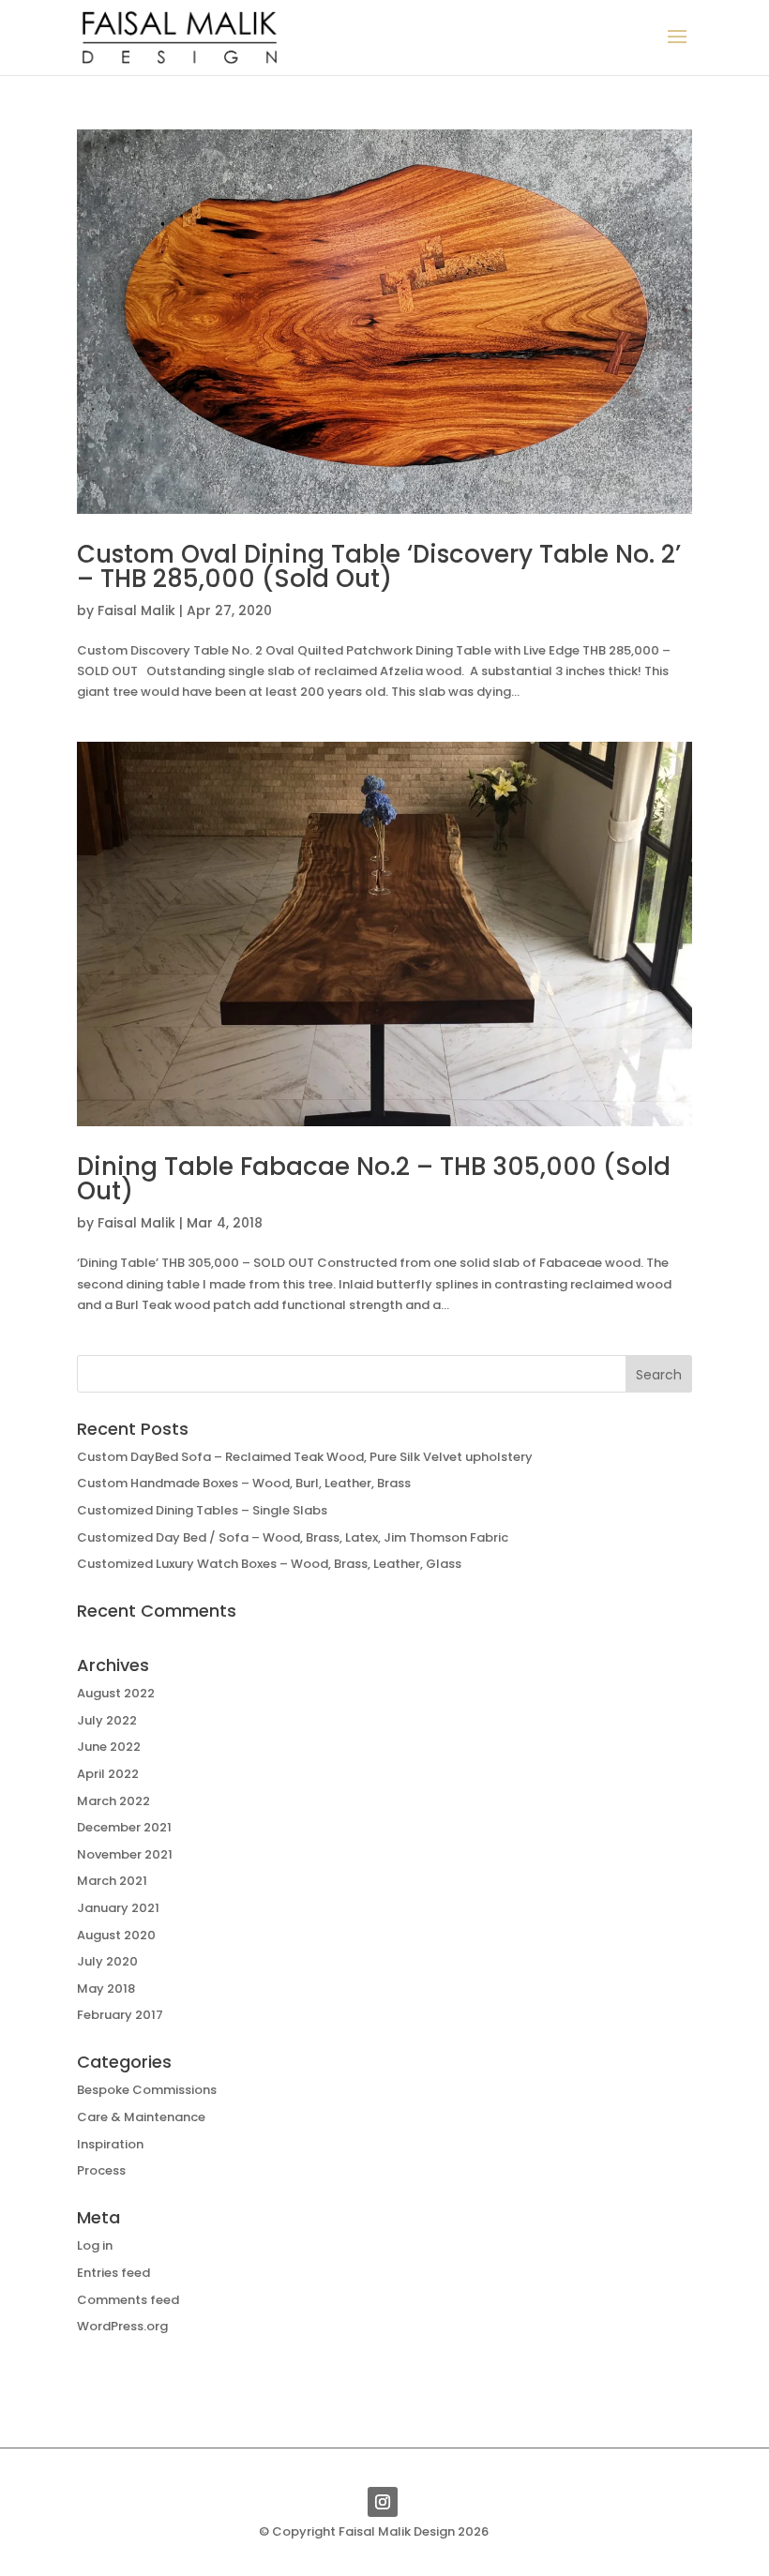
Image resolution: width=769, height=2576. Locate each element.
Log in (95, 2245)
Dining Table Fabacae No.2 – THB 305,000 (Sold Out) (374, 1179)
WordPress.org (122, 2326)
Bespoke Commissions (147, 2090)
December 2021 (124, 1827)
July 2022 (107, 1720)
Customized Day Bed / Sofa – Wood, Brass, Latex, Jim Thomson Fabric (293, 1537)
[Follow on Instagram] (383, 2502)
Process (101, 2170)
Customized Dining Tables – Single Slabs (202, 1510)
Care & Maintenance (141, 2117)
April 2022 (108, 1774)
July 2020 (107, 1961)
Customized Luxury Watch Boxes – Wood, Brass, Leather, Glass (269, 1564)
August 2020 (116, 1935)
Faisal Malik (136, 610)
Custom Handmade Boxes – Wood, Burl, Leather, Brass (244, 1483)
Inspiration (110, 2144)
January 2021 (118, 1908)
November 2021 (125, 1854)
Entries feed (113, 2273)
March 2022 (113, 1801)
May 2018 (106, 1988)
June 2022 (109, 1747)
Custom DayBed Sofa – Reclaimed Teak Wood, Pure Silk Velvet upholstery (305, 1457)
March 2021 (112, 1881)
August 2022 (116, 1693)
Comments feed (128, 2300)
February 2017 (120, 2015)
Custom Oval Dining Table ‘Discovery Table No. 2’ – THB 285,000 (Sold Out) (379, 566)
